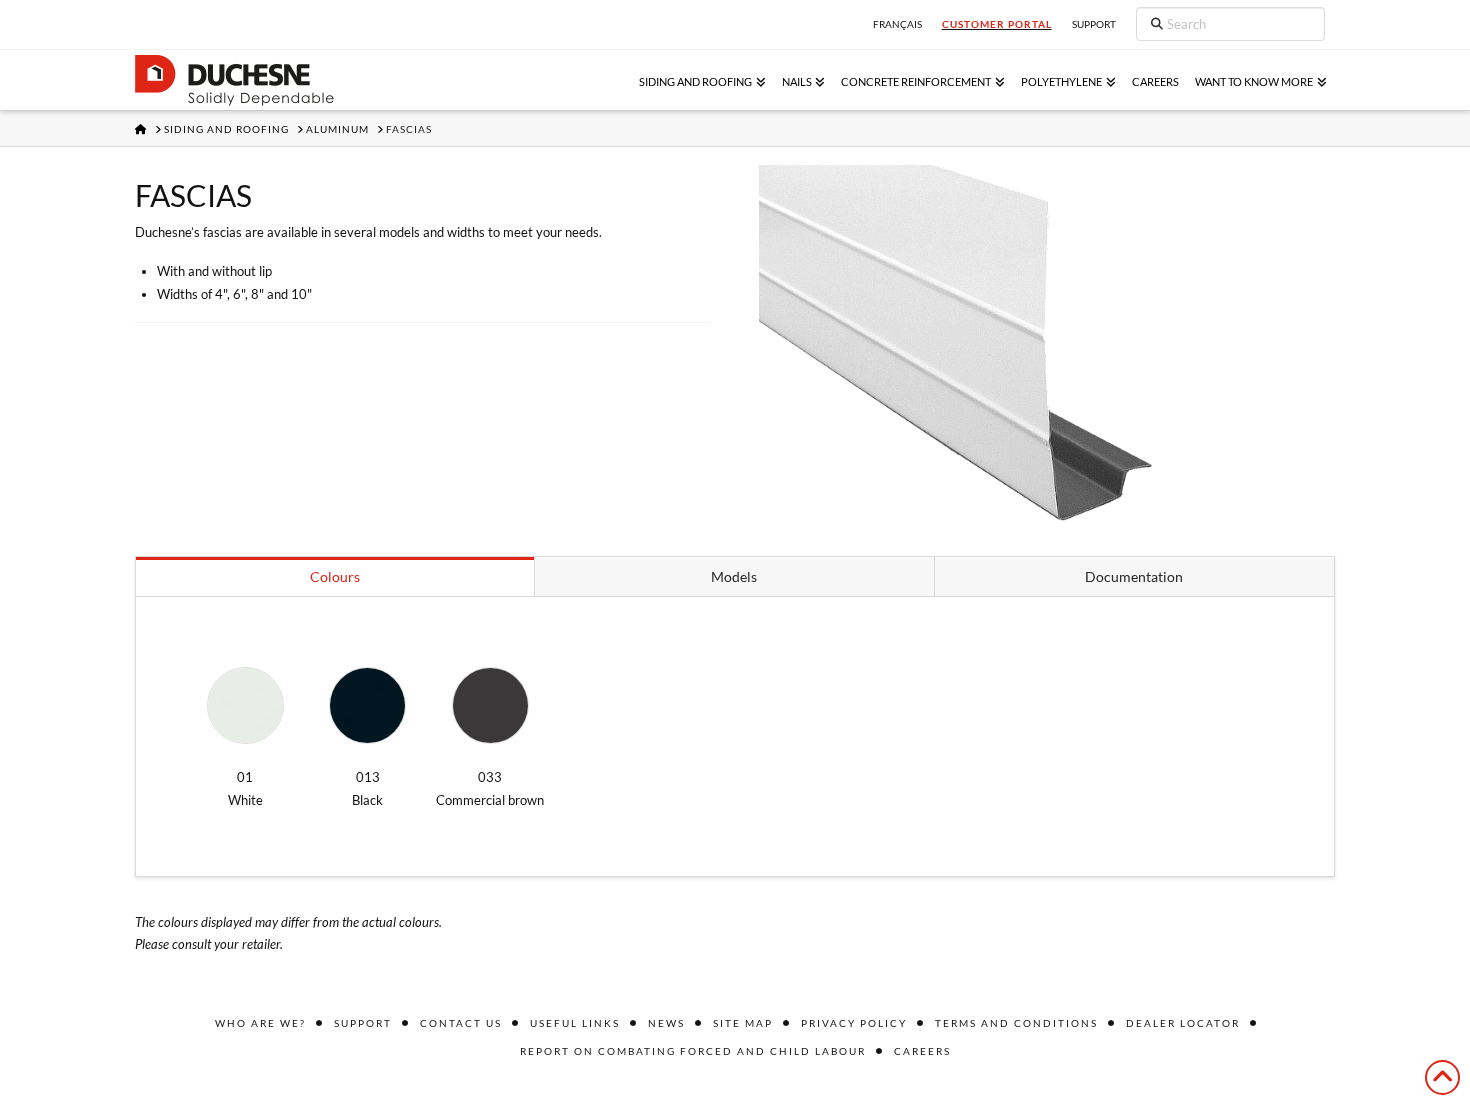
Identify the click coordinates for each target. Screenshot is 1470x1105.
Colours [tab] (335, 576)
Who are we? (260, 1023)
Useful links (575, 1023)
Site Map (743, 1023)
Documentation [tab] (1134, 576)
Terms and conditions (1016, 1023)
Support (363, 1023)
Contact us (461, 1023)
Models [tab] (734, 576)
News (666, 1023)
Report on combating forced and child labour (693, 1051)
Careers (922, 1051)
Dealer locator (1183, 1023)
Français (897, 24)
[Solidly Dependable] (235, 80)
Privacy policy (854, 1023)
